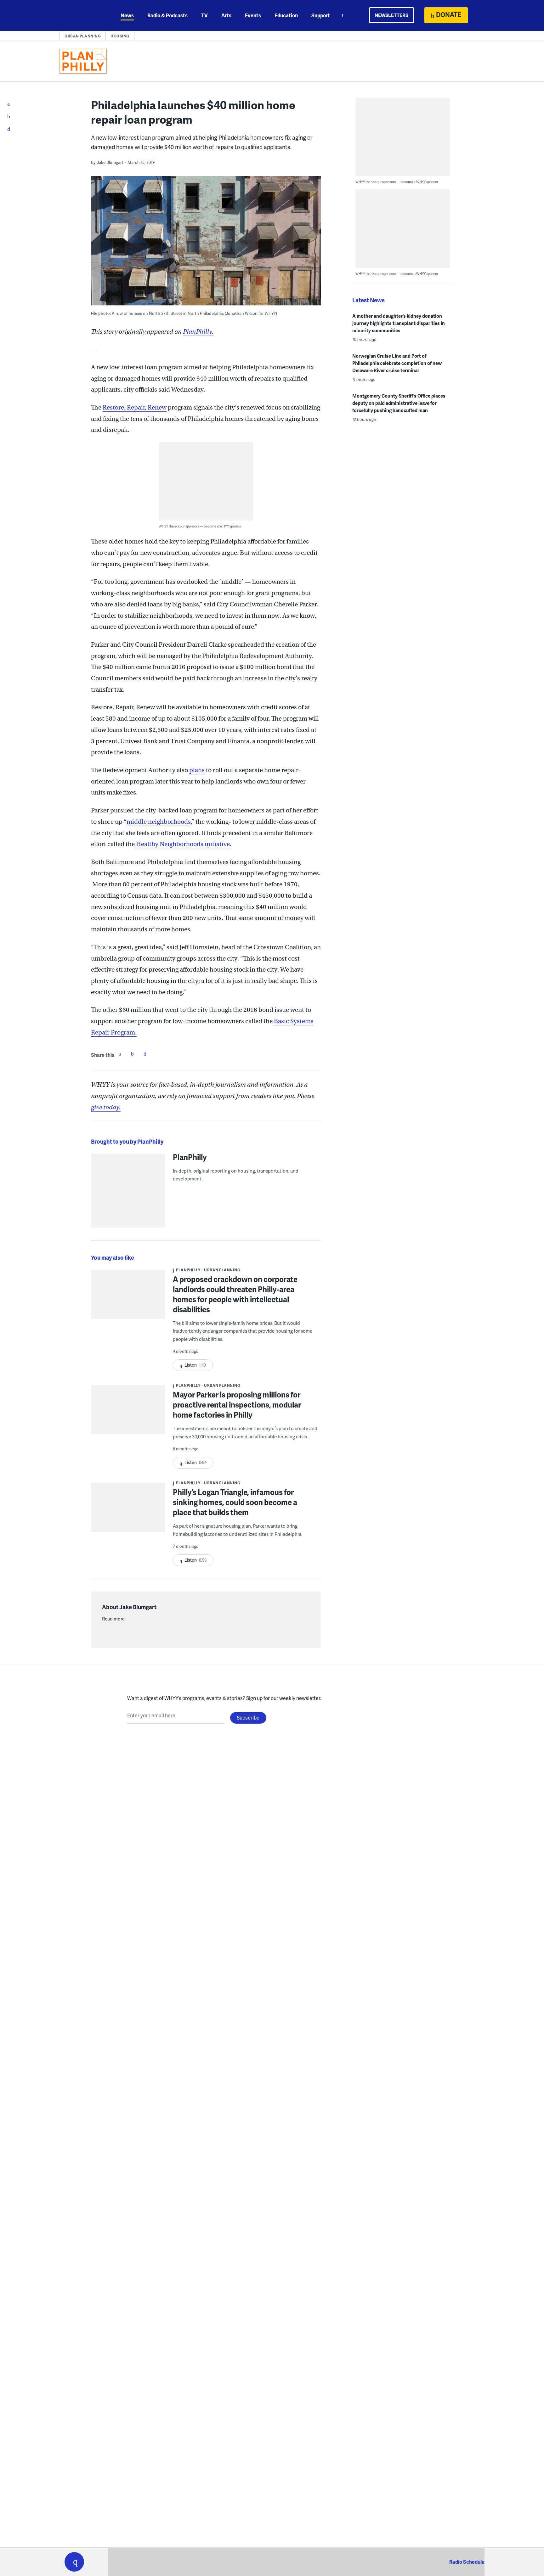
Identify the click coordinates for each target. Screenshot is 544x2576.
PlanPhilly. (198, 332)
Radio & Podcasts (167, 15)
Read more (113, 1619)
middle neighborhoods (159, 822)
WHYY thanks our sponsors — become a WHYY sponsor (200, 526)
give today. (106, 1107)
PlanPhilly (190, 1157)
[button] (74, 2562)
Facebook (120, 1054)
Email (145, 1054)
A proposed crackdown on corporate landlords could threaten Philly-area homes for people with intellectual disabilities (235, 1294)
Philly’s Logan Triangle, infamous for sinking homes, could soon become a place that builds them (235, 1502)
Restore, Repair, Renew (135, 407)
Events (253, 15)
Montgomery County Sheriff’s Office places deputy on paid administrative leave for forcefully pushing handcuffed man (399, 403)
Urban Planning (83, 36)
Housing (120, 36)
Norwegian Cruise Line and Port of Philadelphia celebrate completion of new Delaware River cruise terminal (397, 363)
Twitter (132, 1054)
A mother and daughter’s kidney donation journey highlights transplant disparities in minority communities (399, 323)
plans (197, 770)
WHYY (82, 15)
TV (204, 15)
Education (286, 15)
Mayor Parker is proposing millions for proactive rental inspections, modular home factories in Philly (237, 1405)
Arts (226, 15)
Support (321, 15)
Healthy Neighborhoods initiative (182, 844)
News (127, 15)
